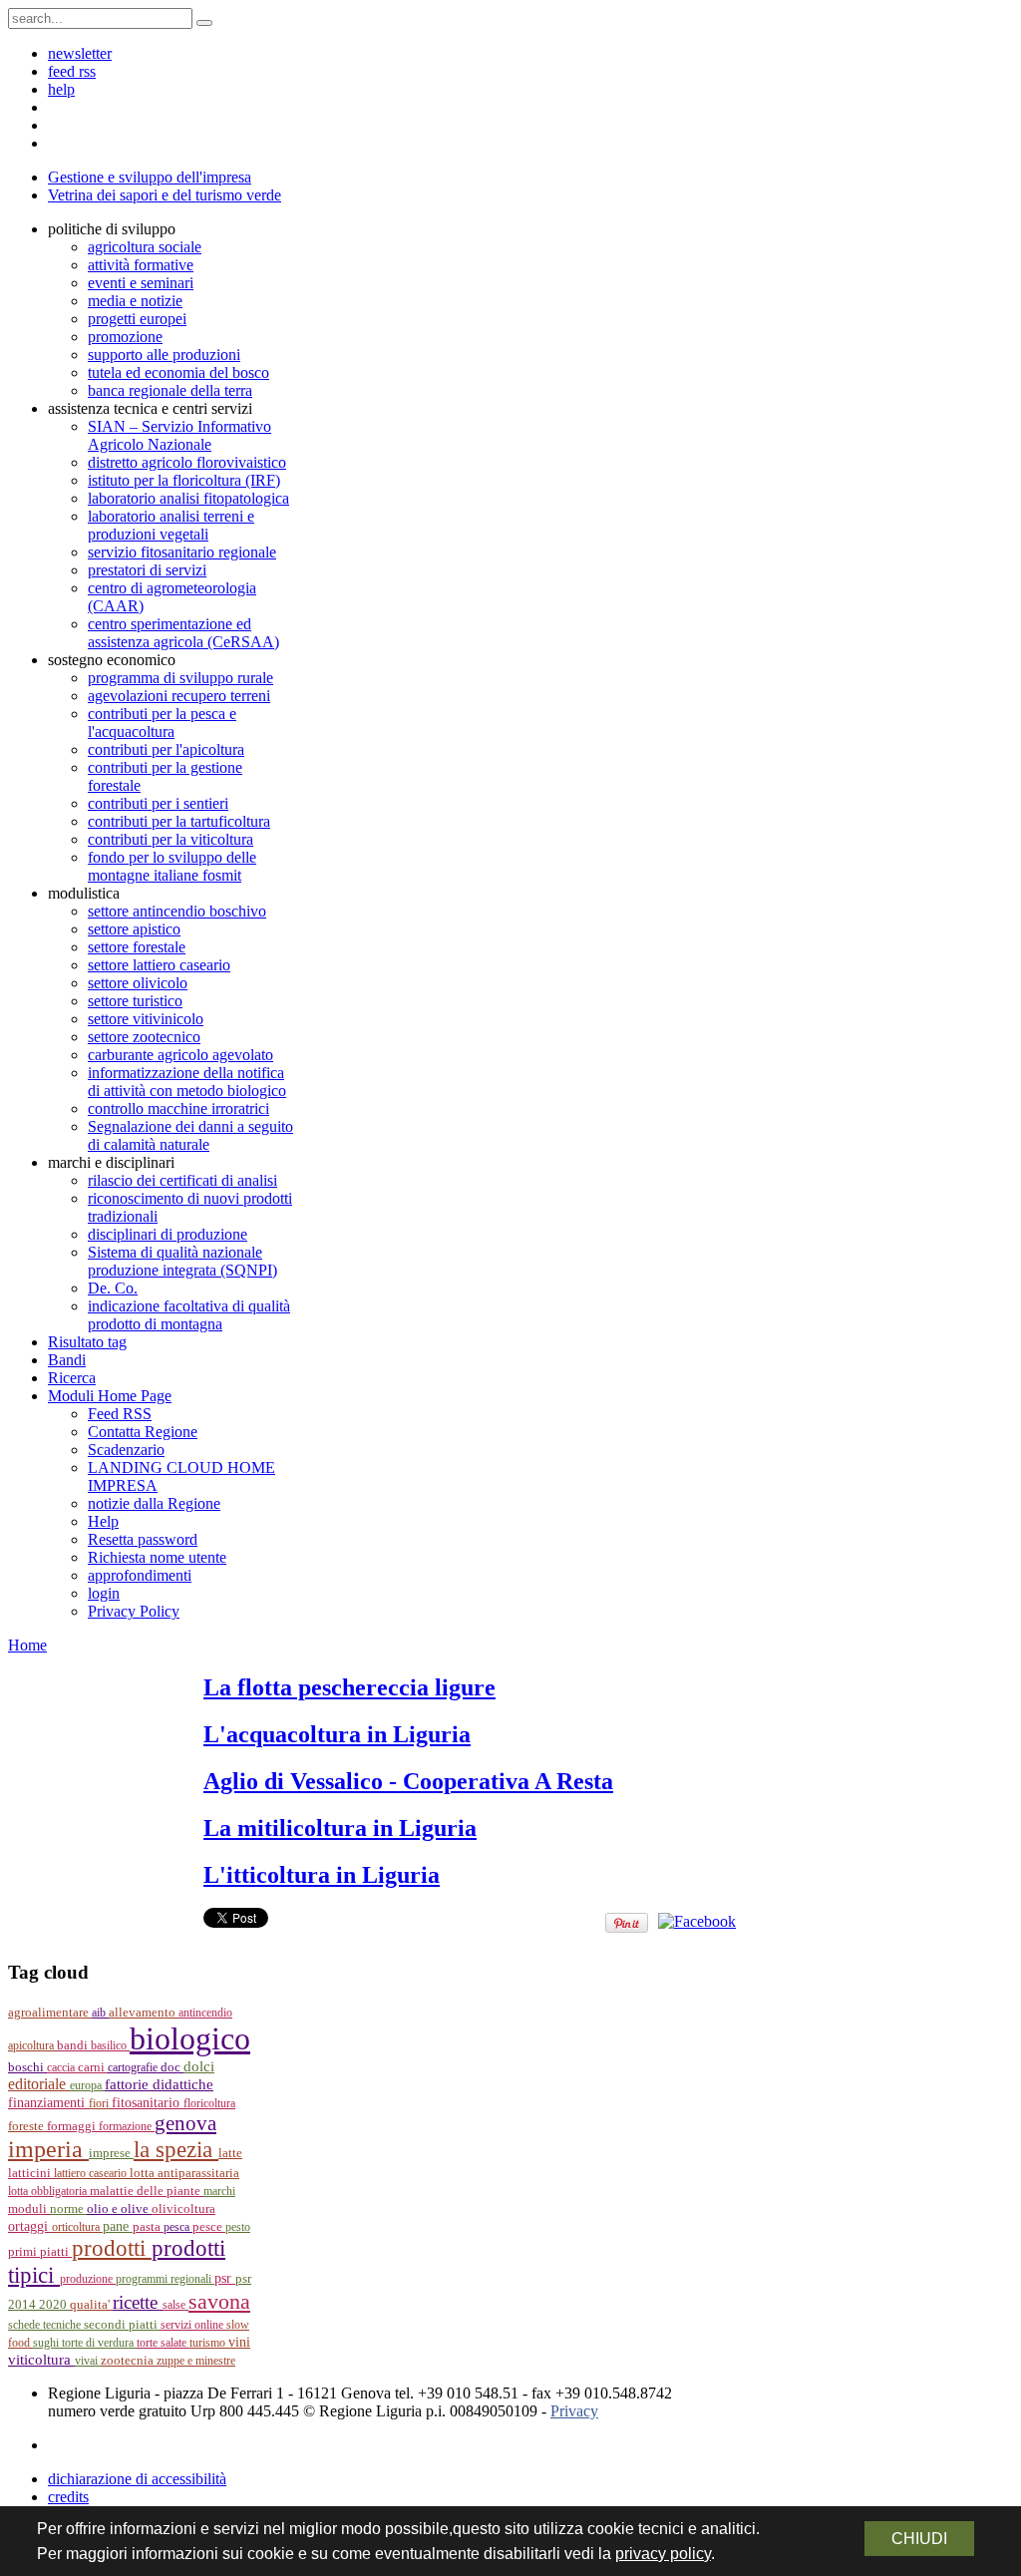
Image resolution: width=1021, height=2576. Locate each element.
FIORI (100, 2103)
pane (118, 2226)
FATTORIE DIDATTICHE (159, 2084)
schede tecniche (46, 2325)
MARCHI (219, 2191)
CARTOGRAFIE (134, 2067)
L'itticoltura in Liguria (322, 1875)
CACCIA (62, 2067)
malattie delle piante (147, 2191)
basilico (110, 2045)
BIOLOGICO (190, 2038)
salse (175, 2305)
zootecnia (129, 2360)
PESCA (178, 2227)
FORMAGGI (73, 2126)
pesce (209, 2227)
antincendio (205, 2013)
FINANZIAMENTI (48, 2103)
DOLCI (199, 2066)
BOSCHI (27, 2067)
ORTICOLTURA (77, 2227)
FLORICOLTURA (209, 2103)
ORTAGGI (30, 2226)
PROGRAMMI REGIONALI (165, 2279)
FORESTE (27, 2126)
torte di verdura (99, 2343)
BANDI (74, 2045)
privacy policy (663, 2554)
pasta (148, 2227)
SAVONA (219, 2301)
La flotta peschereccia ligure (349, 1687)
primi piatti (40, 2251)
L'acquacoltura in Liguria (337, 1734)
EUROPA (87, 2085)
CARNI (93, 2067)
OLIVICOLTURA (183, 2208)
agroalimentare (50, 2012)
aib (100, 2013)
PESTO (238, 2227)
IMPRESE (111, 2153)
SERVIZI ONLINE (193, 2325)
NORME (68, 2208)
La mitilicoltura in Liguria (340, 1828)
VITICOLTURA (41, 2360)
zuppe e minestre (196, 2361)
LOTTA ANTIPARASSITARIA (184, 2173)
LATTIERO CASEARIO (92, 2173)
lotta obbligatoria (49, 2191)
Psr (225, 2278)
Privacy (574, 2411)
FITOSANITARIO (148, 2103)
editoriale (39, 2084)
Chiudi (919, 2539)
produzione (88, 2279)
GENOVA (185, 2123)
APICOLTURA (32, 2045)
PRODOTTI (112, 2248)
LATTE (230, 2153)
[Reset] (204, 23)
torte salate (163, 2343)
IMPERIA (48, 2149)
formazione (127, 2126)
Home (27, 1645)
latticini (31, 2173)
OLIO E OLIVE (119, 2209)
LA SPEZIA (176, 2150)
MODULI (29, 2209)
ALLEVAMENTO (144, 2013)
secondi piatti (122, 2325)
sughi (47, 2343)
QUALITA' (91, 2305)
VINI (239, 2342)
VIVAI (88, 2361)
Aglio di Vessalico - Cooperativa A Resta (408, 1781)
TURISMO (209, 2343)
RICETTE (138, 2302)
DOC (172, 2067)
